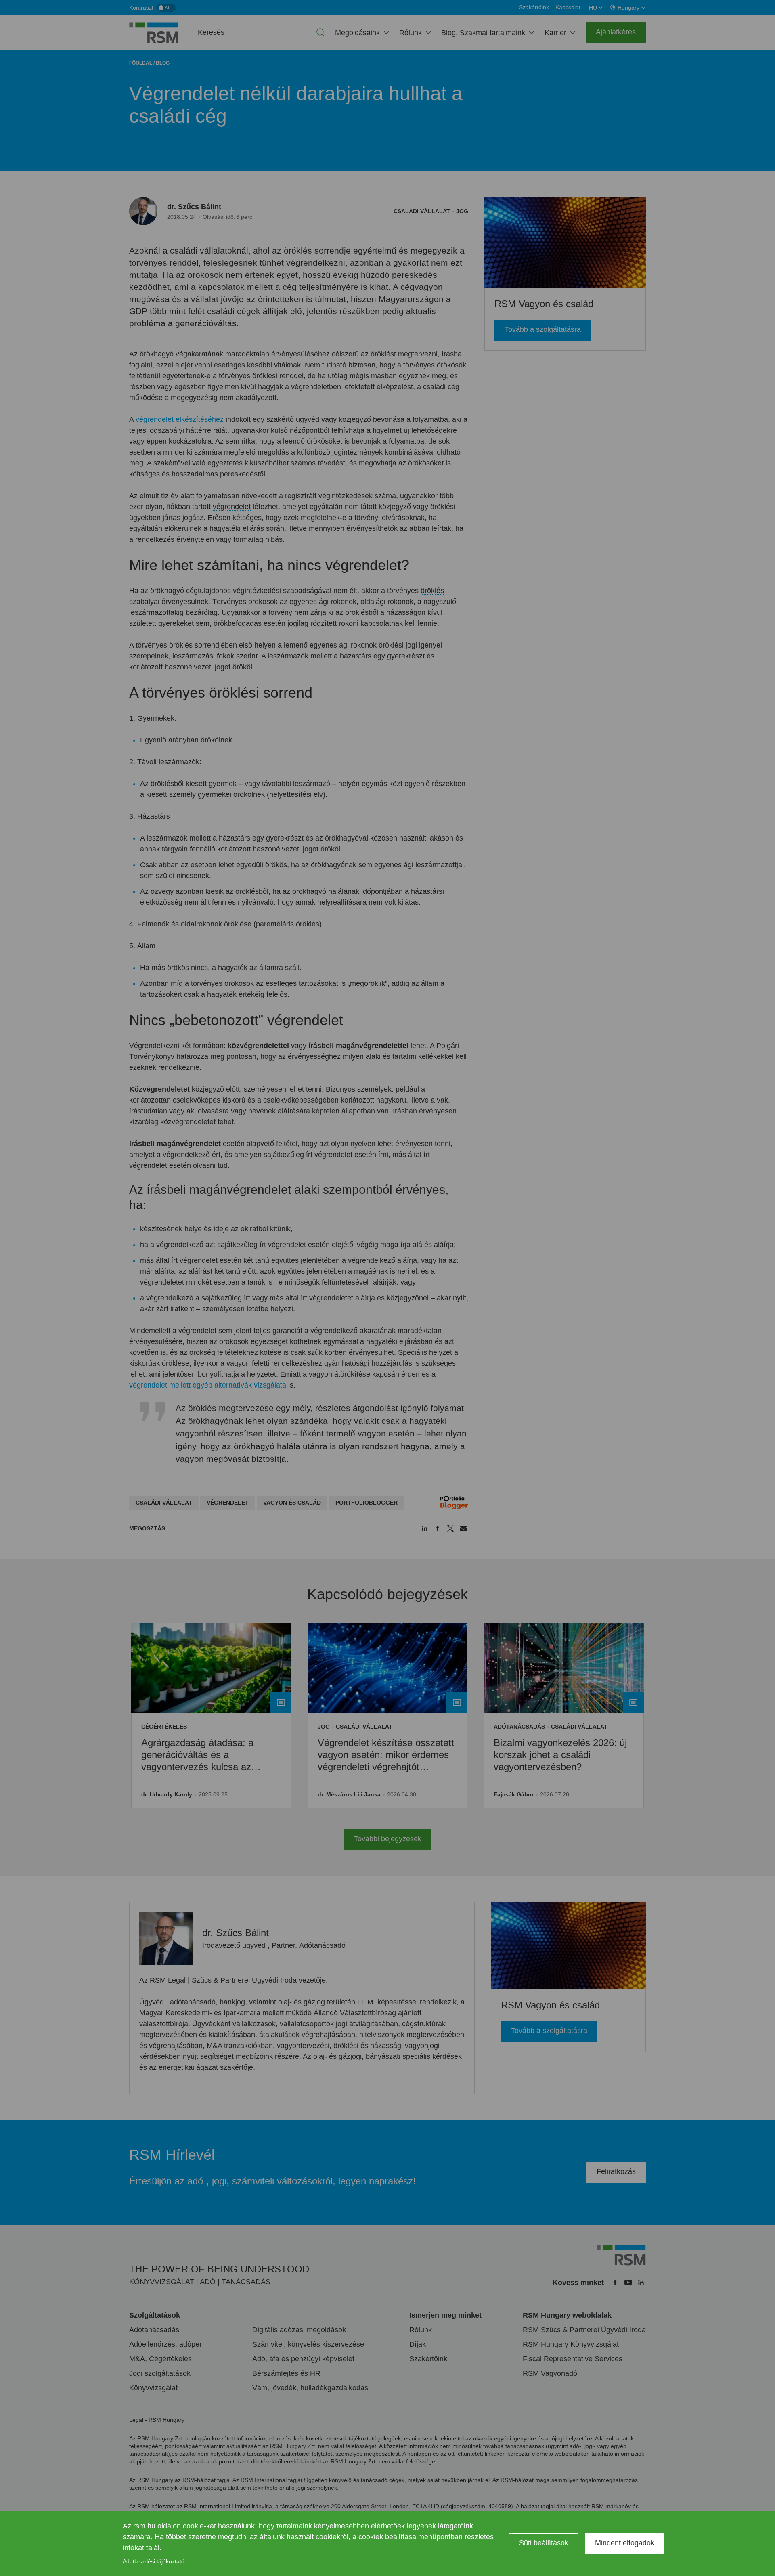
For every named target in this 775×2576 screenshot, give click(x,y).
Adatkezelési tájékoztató (154, 2561)
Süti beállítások (544, 2543)
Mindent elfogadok (625, 2543)
